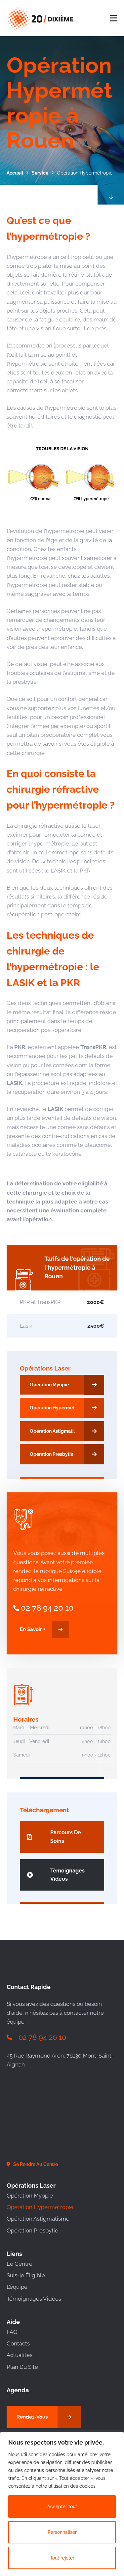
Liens (14, 2254)
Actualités (20, 2355)
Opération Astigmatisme (38, 2219)
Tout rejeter (62, 2558)
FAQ (12, 2332)
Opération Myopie (30, 2196)
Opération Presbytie (32, 2230)
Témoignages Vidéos (34, 2299)
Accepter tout (62, 2507)
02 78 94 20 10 (47, 1608)
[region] (62, 2504)
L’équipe (17, 2287)
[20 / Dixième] (35, 18)
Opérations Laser (45, 1368)
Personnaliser (62, 2532)
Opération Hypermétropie (40, 2207)
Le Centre (20, 2264)
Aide (13, 2322)
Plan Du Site (22, 2367)
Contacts (18, 2343)
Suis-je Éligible (26, 2275)
